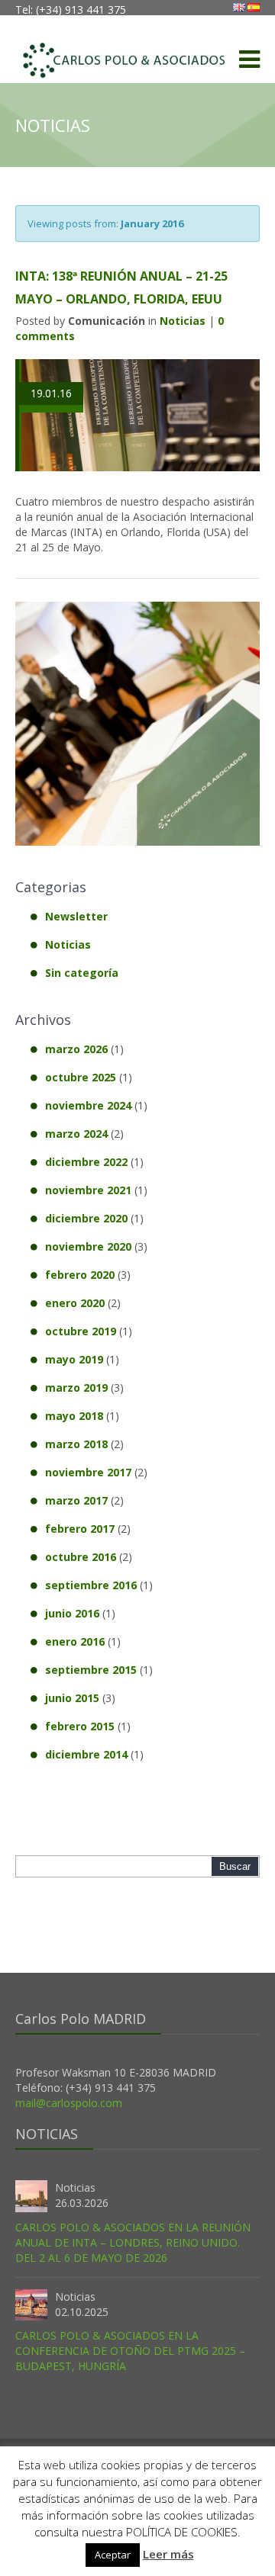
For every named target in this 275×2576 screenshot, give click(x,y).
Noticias (183, 321)
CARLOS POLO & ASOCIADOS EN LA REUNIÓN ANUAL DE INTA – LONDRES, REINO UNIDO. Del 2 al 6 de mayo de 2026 (133, 2242)
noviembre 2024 (88, 1105)
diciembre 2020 (86, 1218)
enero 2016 (75, 1641)
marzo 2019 (76, 1388)
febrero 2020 (80, 1275)
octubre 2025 (81, 1077)
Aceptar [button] (113, 2555)
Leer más (168, 2554)
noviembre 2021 (88, 1190)
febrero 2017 (80, 1529)
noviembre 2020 (88, 1246)
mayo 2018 (74, 1416)
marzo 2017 (76, 1500)
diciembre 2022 (86, 1162)
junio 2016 (72, 1613)
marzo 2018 (76, 1444)
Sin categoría (82, 973)
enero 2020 (75, 1303)
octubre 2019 (81, 1331)
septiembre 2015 (91, 1670)
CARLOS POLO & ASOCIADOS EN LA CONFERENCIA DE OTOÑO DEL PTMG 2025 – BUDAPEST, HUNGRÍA (130, 2351)
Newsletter (76, 916)
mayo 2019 (74, 1359)
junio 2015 (72, 1698)
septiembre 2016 (91, 1585)
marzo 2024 (76, 1134)
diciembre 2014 (86, 1754)
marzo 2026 (76, 1049)
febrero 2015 (80, 1726)
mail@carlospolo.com (69, 2103)
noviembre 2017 (88, 1472)
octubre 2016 (81, 1557)
